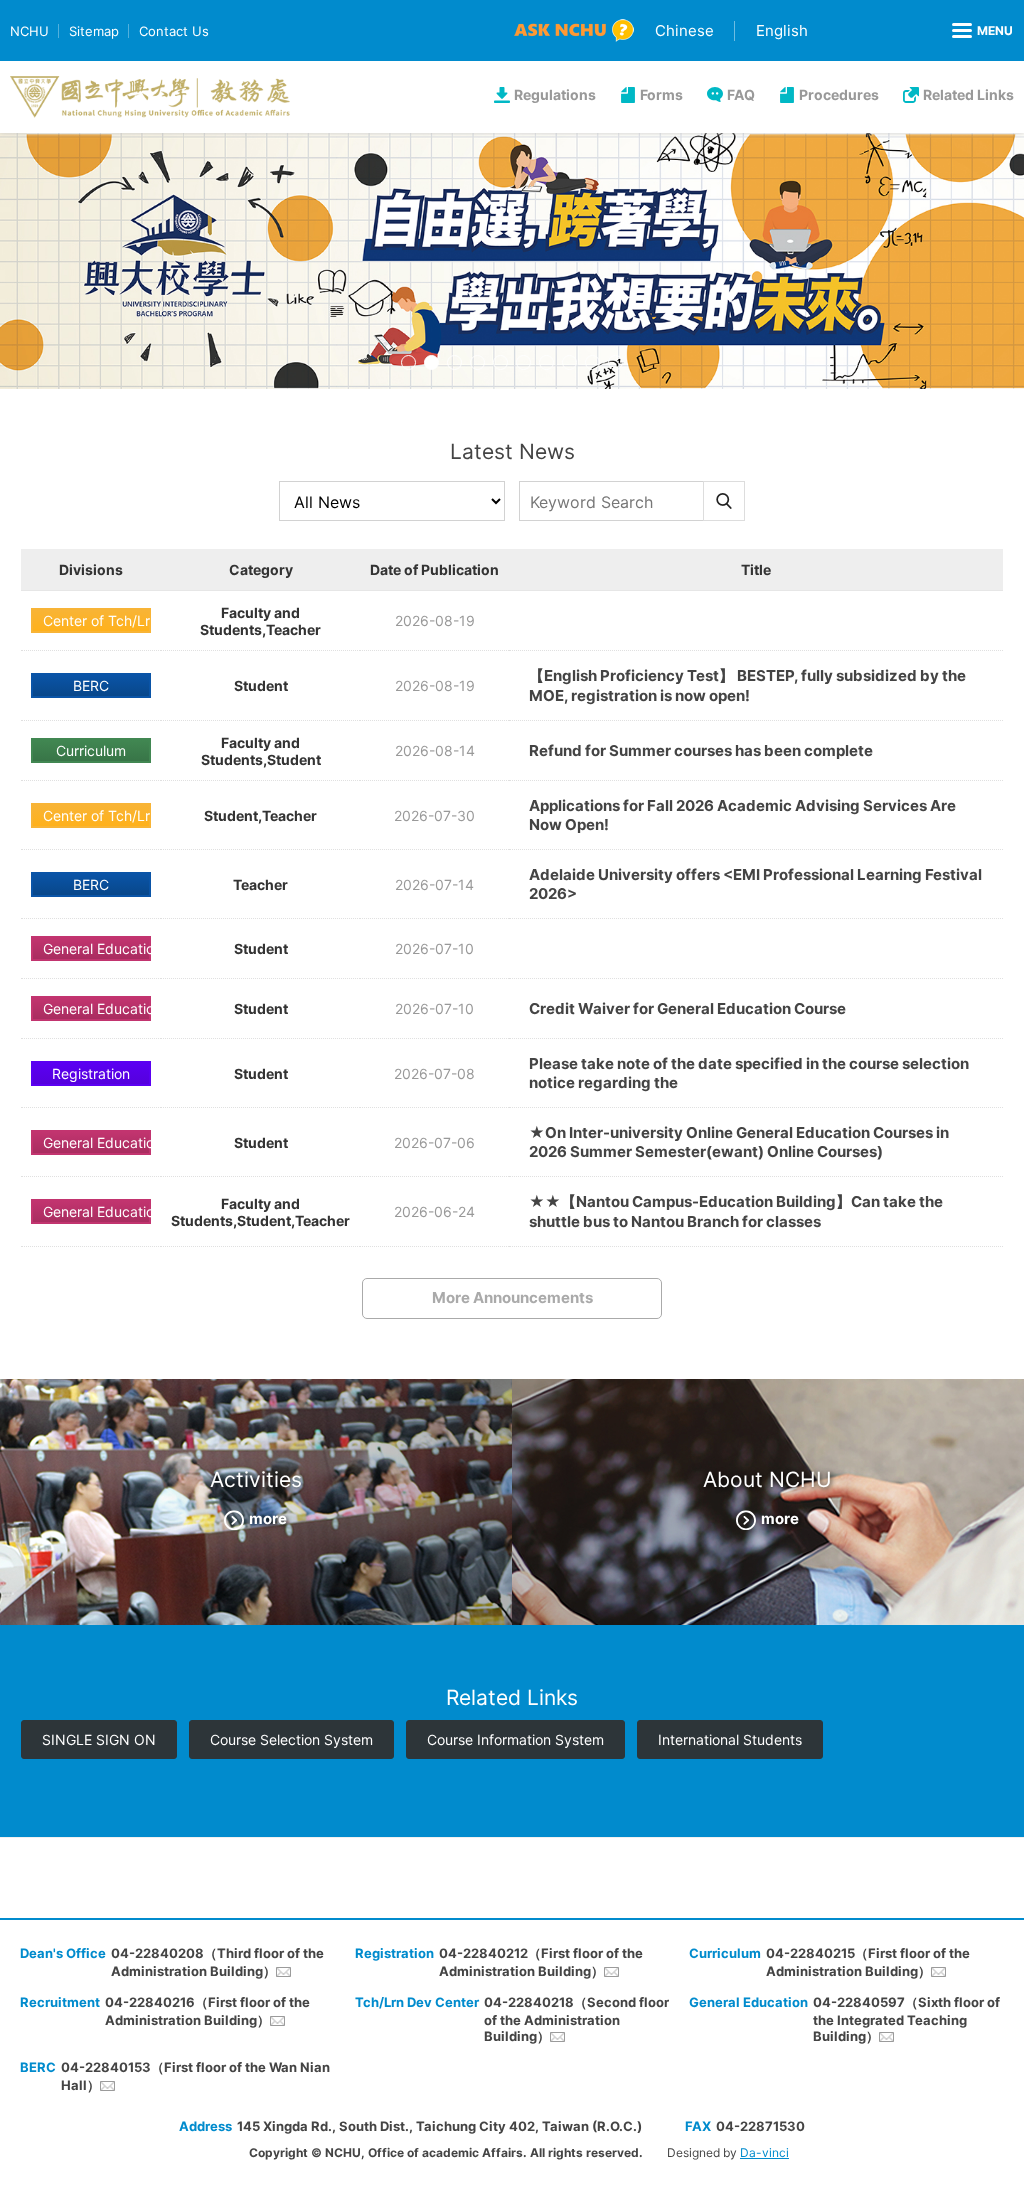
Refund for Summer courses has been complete (701, 750)
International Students (730, 1739)
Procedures (839, 94)
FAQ (741, 94)
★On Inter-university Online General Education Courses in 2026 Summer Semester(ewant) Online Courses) (739, 1142)
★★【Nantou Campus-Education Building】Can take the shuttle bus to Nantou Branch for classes (736, 1211)
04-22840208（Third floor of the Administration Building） (217, 1962)
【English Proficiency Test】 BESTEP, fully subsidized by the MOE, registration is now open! (747, 685)
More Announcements (512, 1297)
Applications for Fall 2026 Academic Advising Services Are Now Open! (742, 815)
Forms (661, 94)
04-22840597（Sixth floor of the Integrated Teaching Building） (906, 2019)
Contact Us (174, 31)
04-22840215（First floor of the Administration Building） (868, 1962)
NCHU (29, 31)
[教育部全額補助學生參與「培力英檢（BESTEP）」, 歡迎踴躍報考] (512, 261)
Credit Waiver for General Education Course (687, 1008)
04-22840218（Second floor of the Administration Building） (576, 2019)
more (268, 1518)
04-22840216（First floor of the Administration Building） (207, 2011)
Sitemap (94, 31)
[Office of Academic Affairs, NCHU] (150, 97)
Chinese (684, 30)
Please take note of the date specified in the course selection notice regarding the (749, 1073)
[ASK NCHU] (574, 30)
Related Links (968, 94)
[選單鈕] (982, 31)
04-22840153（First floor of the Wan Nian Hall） (195, 2076)
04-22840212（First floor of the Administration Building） (541, 1962)
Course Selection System (291, 1739)
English (782, 30)
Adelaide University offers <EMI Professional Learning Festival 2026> (755, 884)
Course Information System (515, 1739)
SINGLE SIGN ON (99, 1739)
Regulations (555, 94)
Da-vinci (764, 2152)
